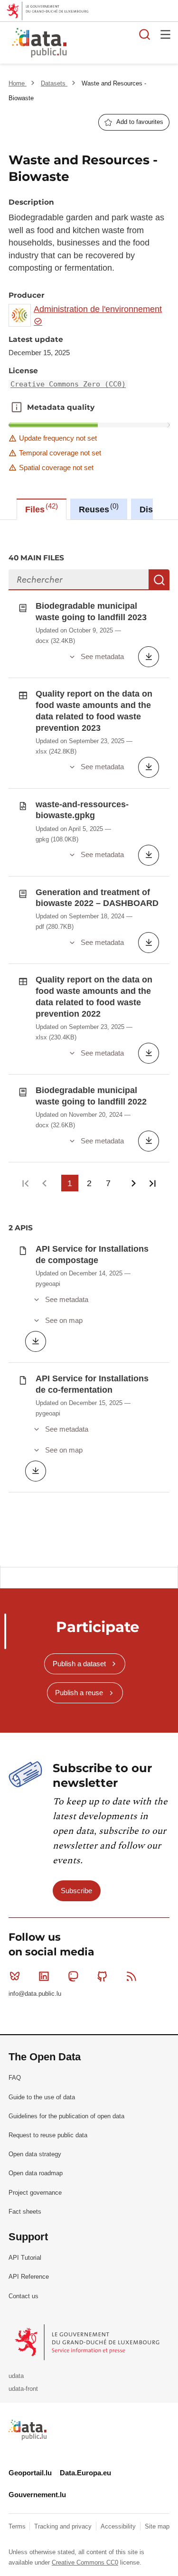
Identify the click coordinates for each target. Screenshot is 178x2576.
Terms (18, 2526)
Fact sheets (25, 2212)
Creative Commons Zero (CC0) (68, 384)
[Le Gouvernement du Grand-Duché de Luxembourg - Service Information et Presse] (88, 2342)
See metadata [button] (102, 656)
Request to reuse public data (48, 2135)
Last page (153, 1183)
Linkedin (44, 1976)
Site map (157, 2526)
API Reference (29, 2277)
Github (103, 1976)
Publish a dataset (79, 1664)
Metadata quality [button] (17, 407)
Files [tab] (40, 508)
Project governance (35, 2193)
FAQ (15, 2078)
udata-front (23, 2389)
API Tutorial (25, 2258)
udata (16, 2376)
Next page (134, 1183)
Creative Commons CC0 (85, 2562)
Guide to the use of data (42, 2097)
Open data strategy (35, 2154)
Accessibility (119, 2526)
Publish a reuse (79, 1693)
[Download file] (149, 657)
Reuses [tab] (98, 508)
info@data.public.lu (35, 1994)
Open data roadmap (36, 2173)
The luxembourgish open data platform (120, 43)
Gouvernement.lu (37, 2495)
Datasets (54, 83)
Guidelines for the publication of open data (66, 2116)
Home (18, 83)
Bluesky (15, 1976)
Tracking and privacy (64, 2526)
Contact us (23, 2296)
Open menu (166, 34)
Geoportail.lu (30, 2473)
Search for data (145, 34)
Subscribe (76, 1891)
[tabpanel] (89, 1043)
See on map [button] (64, 1320)
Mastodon (73, 1976)
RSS (131, 1976)
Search (159, 580)
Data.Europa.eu (85, 2473)
